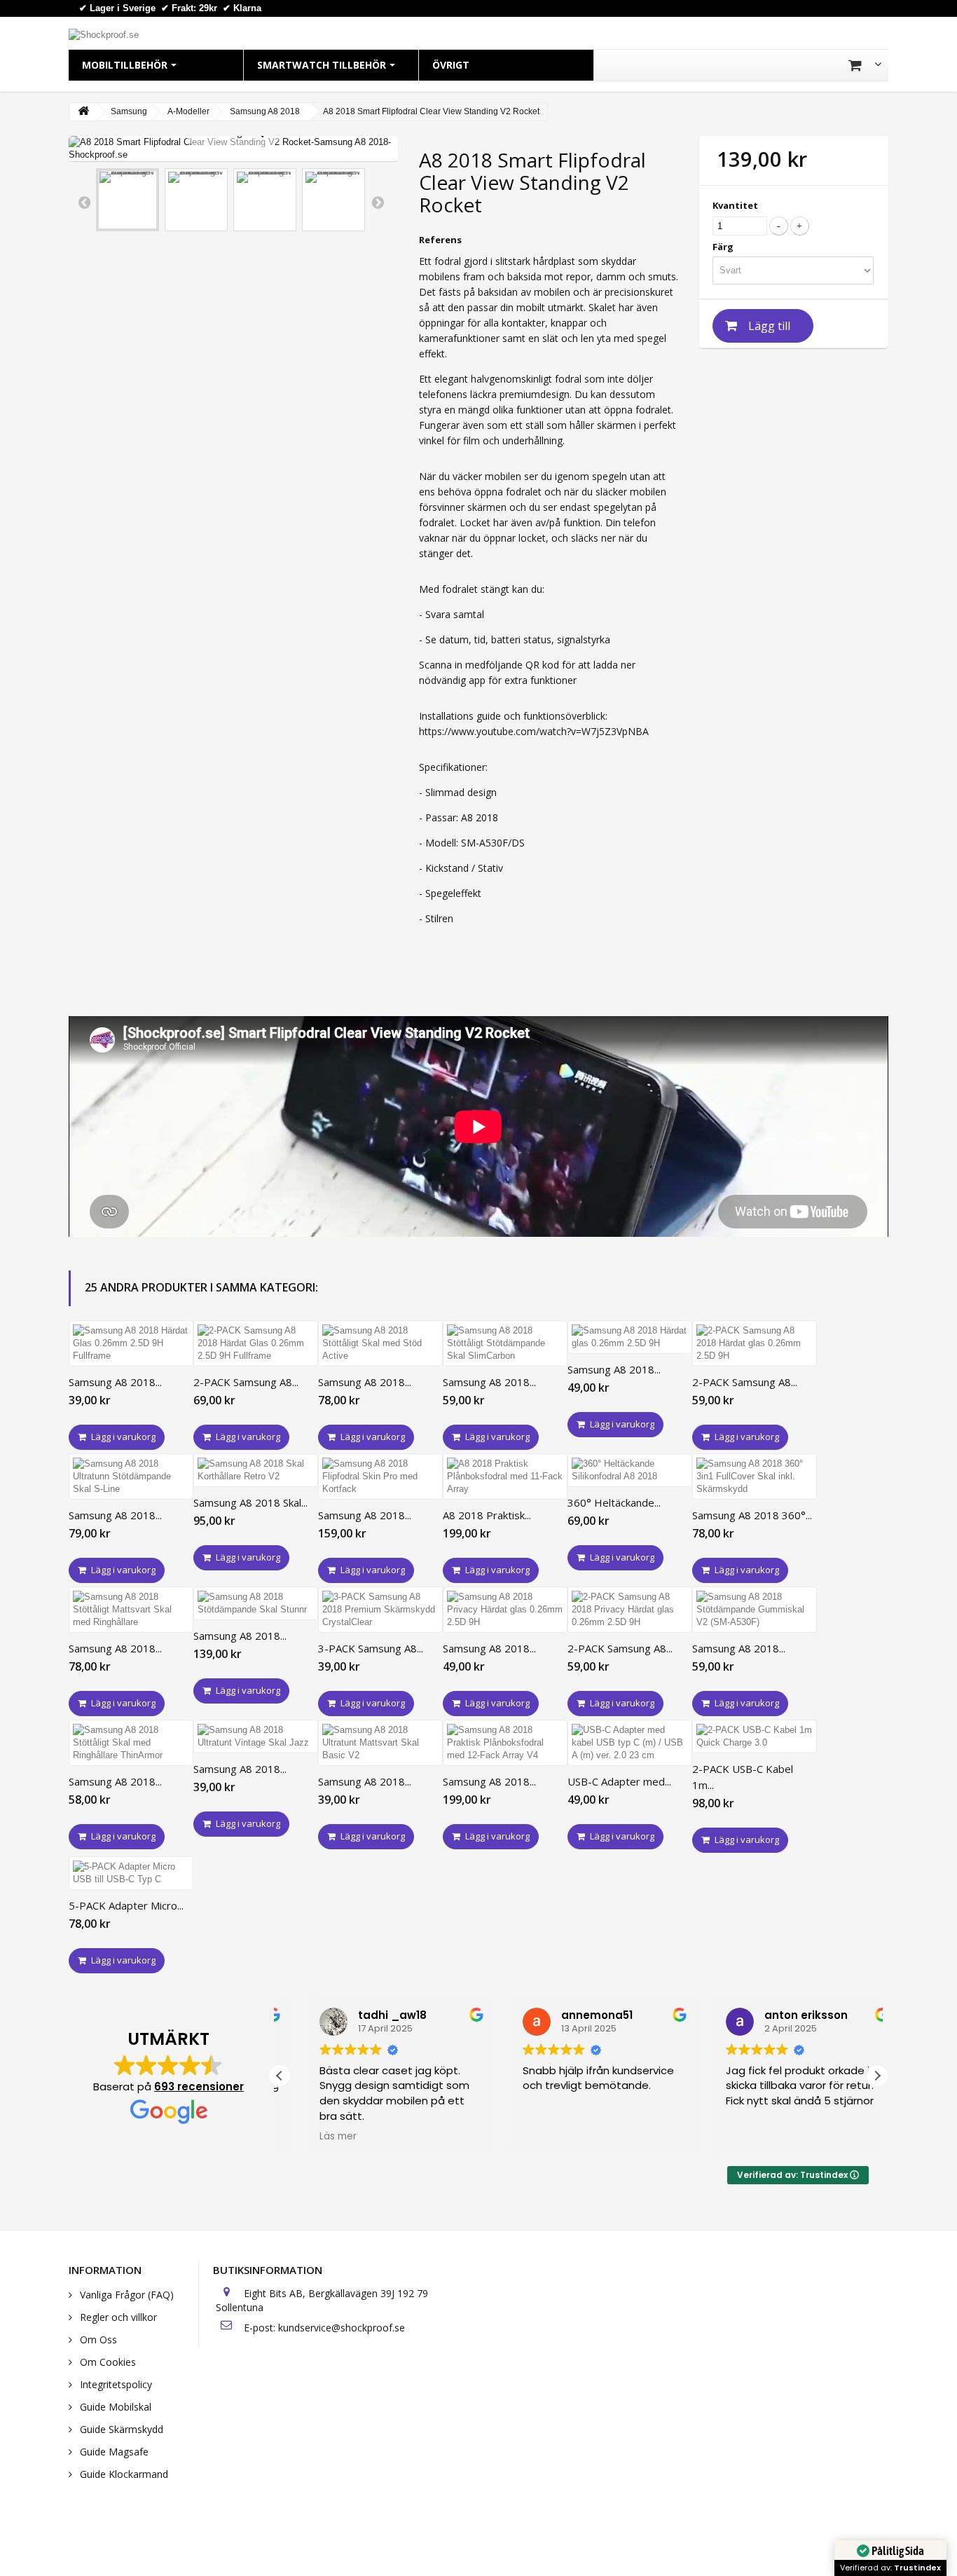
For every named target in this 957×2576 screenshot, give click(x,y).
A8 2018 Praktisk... (487, 1515)
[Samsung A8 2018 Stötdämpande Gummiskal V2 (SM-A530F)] (755, 1610)
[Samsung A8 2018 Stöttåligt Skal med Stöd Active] (380, 1343)
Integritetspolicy (115, 2384)
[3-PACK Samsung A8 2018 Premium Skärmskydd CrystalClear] (380, 1610)
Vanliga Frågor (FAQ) (125, 2295)
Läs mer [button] (312, 2137)
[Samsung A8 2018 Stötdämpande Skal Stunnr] (256, 1603)
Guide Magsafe (113, 2452)
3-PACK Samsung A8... (371, 1648)
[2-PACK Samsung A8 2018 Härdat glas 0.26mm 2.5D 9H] (755, 1343)
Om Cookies (106, 2362)
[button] (877, 2076)
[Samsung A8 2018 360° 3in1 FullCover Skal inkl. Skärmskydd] (755, 1477)
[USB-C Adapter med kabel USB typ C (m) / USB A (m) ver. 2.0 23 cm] (630, 1743)
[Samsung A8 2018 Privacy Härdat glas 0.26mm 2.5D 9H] (505, 1610)
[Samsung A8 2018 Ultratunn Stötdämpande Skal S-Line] (131, 1477)
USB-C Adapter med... (619, 1781)
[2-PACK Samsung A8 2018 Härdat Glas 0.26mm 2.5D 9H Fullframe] (256, 1343)
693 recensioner (199, 2087)
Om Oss (97, 2339)
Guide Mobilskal (114, 2407)
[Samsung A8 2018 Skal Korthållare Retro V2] (256, 1470)
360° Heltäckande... (614, 1502)
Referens (440, 240)
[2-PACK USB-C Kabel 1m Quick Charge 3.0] (755, 1736)
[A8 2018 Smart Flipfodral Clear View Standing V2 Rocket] (128, 200)
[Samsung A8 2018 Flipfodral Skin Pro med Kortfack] (380, 1477)
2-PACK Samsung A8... (246, 1382)
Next (378, 202)
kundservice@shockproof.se (342, 2328)
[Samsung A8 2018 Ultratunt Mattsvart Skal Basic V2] (380, 1743)
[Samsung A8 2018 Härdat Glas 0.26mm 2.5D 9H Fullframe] (131, 1343)
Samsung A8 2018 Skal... (250, 1502)
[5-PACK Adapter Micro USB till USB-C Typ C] (131, 1873)
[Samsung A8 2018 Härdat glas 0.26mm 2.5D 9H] (630, 1337)
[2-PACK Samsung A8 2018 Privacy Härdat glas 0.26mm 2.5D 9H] (630, 1610)
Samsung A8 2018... (115, 1382)
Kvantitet (735, 205)
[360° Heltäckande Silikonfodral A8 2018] (630, 1470)
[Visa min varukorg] (865, 65)
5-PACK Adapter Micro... (126, 1905)
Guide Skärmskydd (120, 2429)
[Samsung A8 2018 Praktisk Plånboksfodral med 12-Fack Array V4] (505, 1743)
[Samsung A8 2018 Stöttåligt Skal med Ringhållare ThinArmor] (131, 1743)
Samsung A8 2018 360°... (752, 1515)
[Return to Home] (83, 112)
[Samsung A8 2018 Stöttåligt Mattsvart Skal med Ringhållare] (131, 1610)
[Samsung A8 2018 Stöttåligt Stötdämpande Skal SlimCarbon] (505, 1343)
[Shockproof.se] (104, 34)
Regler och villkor (117, 2317)
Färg (724, 247)
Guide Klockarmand (123, 2474)
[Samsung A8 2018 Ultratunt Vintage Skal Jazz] (256, 1736)
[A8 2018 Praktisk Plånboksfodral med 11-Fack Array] (505, 1477)
